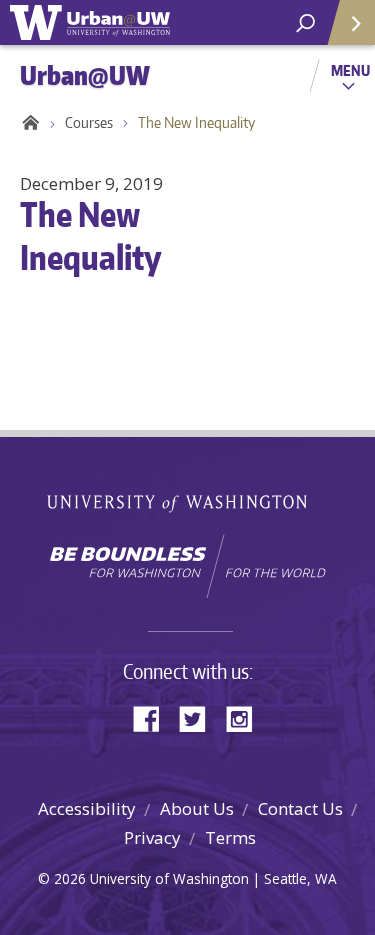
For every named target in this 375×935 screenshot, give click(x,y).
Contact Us (300, 808)
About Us (197, 808)
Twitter (200, 717)
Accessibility (87, 808)
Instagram (246, 717)
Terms (230, 837)
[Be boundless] (187, 566)
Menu (350, 70)
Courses (89, 122)
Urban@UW (90, 22)
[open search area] (305, 23)
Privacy (152, 837)
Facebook (154, 717)
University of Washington (187, 501)
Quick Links (350, 22)
